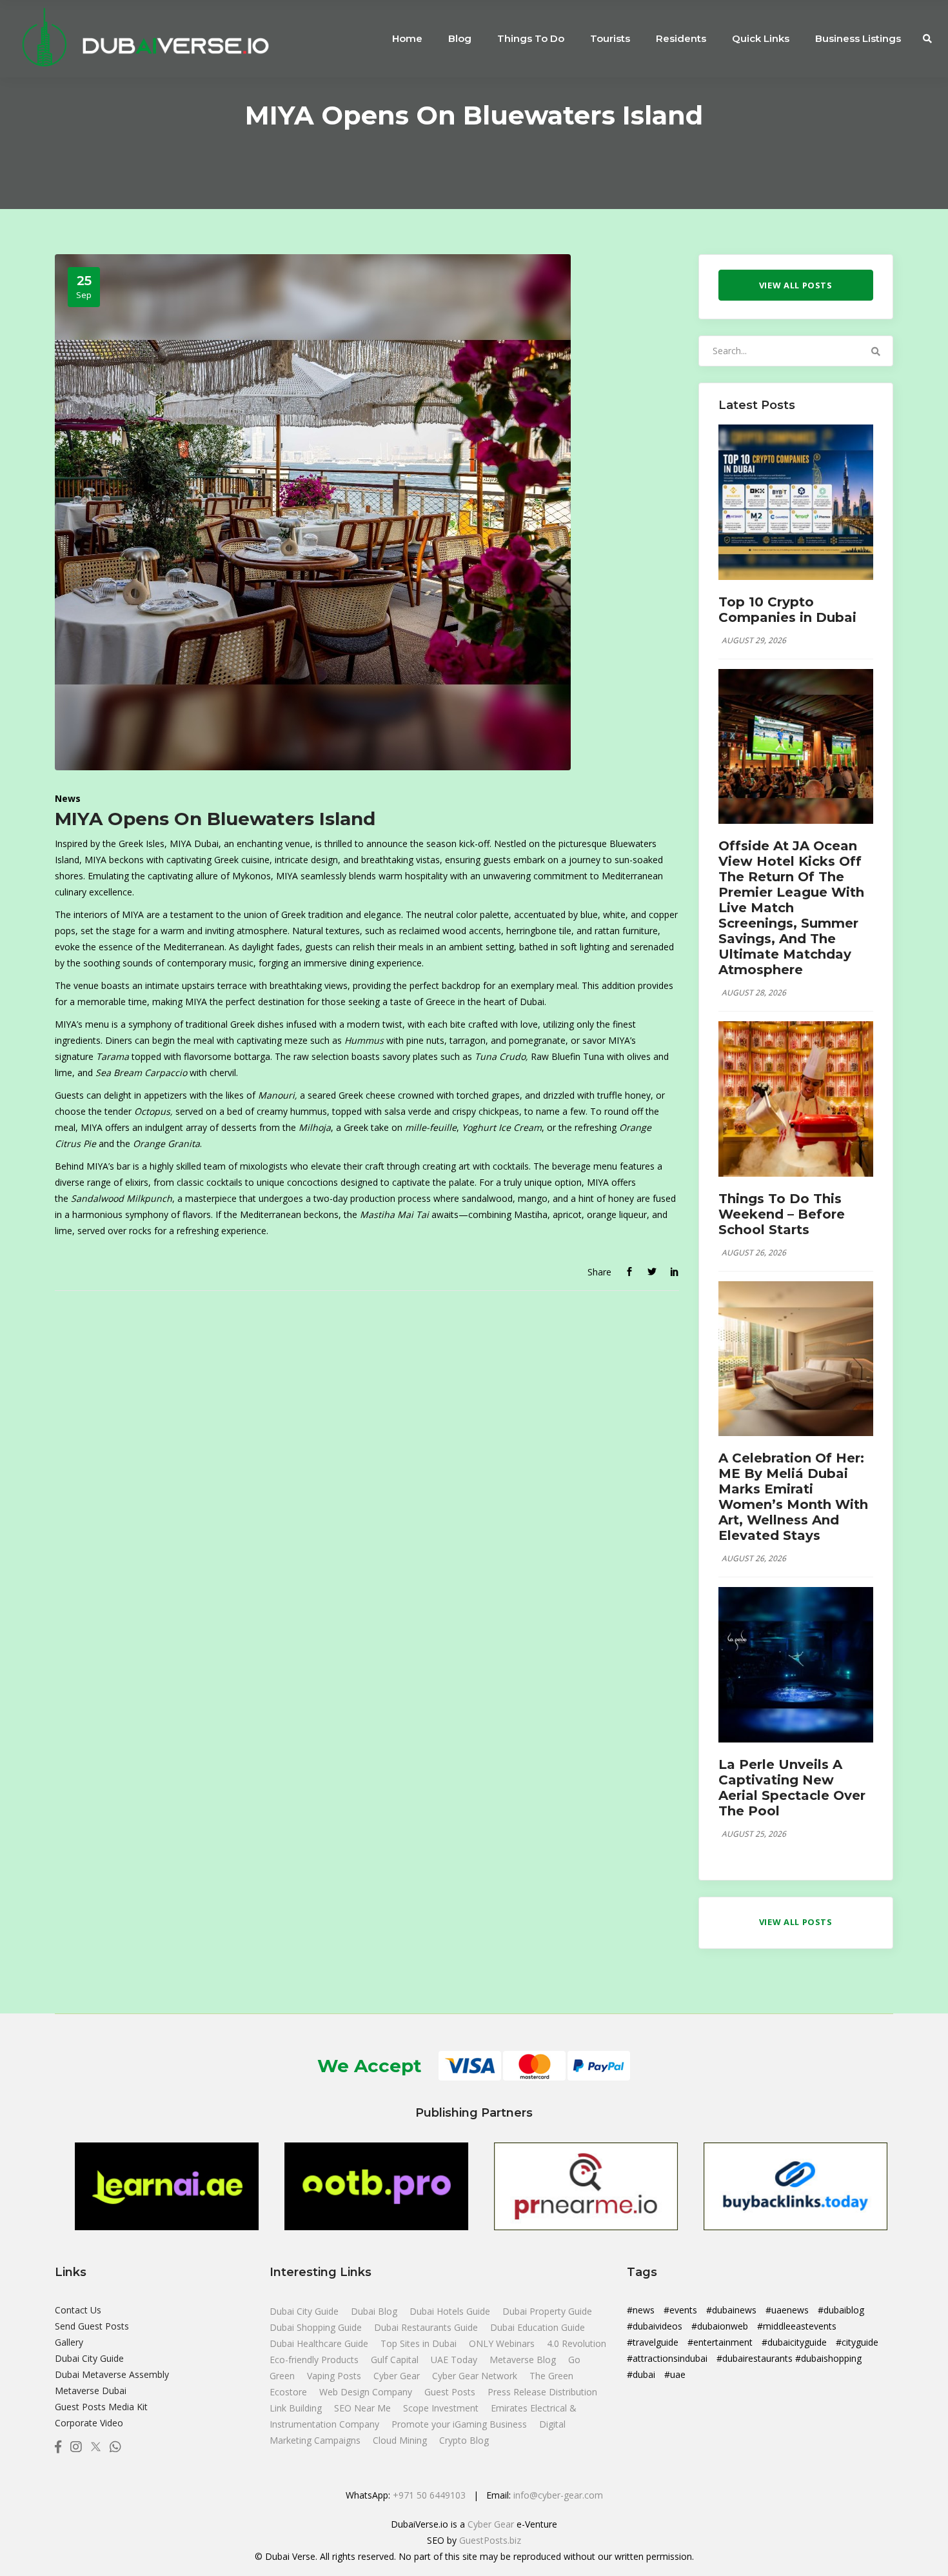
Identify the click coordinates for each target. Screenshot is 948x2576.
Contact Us (78, 2310)
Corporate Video (89, 2423)
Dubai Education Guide (538, 2327)
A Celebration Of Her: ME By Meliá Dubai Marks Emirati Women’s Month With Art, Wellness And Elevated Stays (793, 1497)
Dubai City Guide (89, 2358)
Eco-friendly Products (315, 2360)
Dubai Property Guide (547, 2311)
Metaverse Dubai (91, 2391)
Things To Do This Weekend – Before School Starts (782, 1214)
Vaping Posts (334, 2376)
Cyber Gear (398, 2376)
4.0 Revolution (577, 2343)
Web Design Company (367, 2392)
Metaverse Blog (524, 2360)
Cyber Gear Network (476, 2376)
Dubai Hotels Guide (451, 2311)
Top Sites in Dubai (420, 2343)
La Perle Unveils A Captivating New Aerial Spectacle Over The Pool (792, 1788)
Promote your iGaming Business (459, 2424)
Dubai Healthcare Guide (320, 2343)
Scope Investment (441, 2408)
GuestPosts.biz (490, 2540)
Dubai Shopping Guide (317, 2327)
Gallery (69, 2342)
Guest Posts (451, 2392)
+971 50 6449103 (429, 2495)
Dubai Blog (375, 2311)
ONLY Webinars (503, 2343)
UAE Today (455, 2360)
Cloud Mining (400, 2440)
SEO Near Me (364, 2408)
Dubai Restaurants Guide (427, 2327)
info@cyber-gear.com (558, 2495)
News (68, 798)
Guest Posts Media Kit (101, 2407)
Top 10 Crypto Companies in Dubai (787, 610)
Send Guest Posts (92, 2326)
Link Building (297, 2408)
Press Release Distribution (542, 2392)
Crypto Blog (464, 2440)
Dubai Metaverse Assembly (112, 2374)
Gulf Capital (396, 2360)
